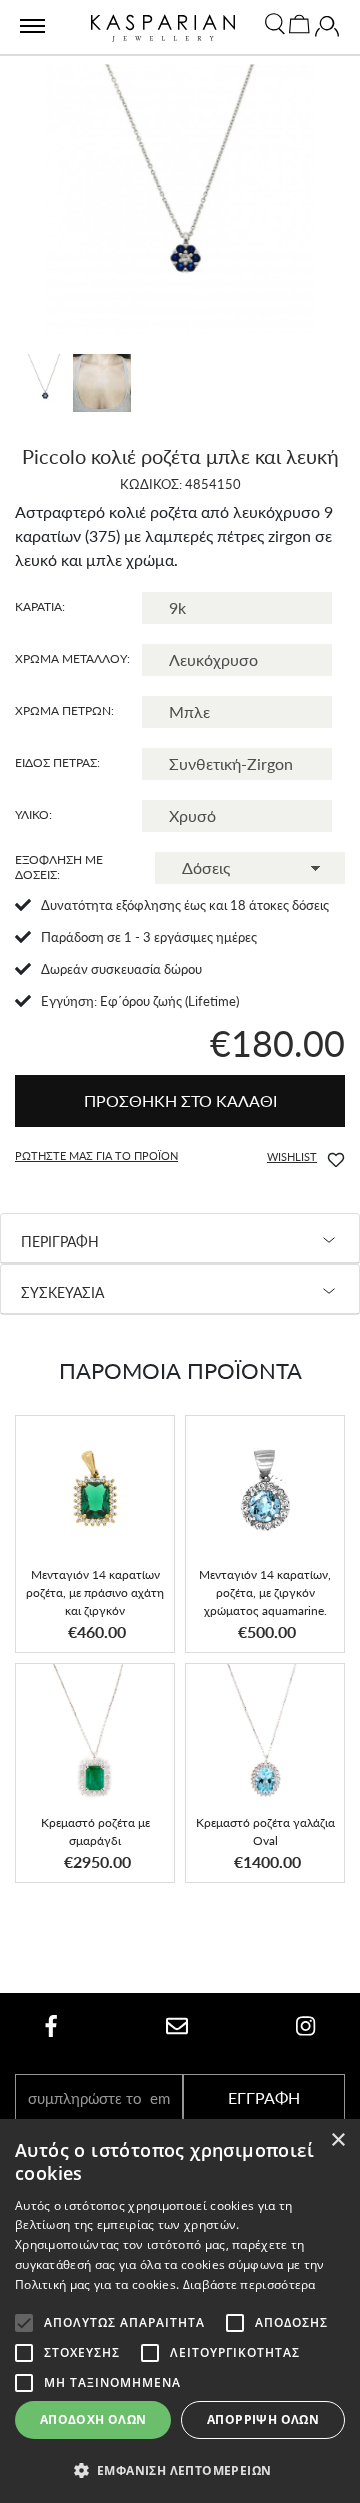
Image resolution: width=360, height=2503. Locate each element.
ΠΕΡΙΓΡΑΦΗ (60, 1241)
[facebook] (51, 2025)
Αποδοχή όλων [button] (93, 2419)
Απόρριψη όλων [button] (263, 2419)
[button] (291, 1157)
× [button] (337, 2140)
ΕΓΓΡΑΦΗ (264, 2097)
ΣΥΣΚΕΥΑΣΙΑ (62, 1292)
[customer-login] (327, 31)
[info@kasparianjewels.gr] (177, 2025)
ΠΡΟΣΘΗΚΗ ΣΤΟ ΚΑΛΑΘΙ (180, 1100)
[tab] (180, 1238)
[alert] (180, 2311)
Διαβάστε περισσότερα (249, 2284)
